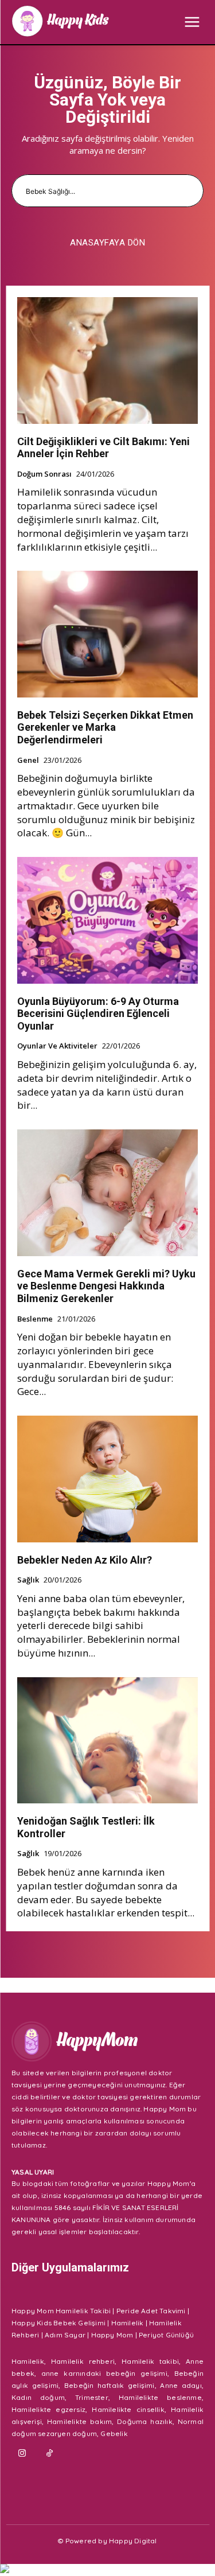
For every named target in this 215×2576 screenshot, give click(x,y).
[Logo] (60, 21)
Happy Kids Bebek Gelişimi (58, 2323)
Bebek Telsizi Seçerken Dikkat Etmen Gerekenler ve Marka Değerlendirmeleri (105, 727)
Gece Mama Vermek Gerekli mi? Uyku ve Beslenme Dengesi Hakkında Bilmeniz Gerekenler (106, 1286)
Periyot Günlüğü (166, 2335)
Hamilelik (128, 2323)
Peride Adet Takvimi (151, 2311)
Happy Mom (112, 2335)
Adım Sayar (65, 2335)
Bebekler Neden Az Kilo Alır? (85, 1560)
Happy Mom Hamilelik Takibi (61, 2311)
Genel (28, 761)
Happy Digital (133, 2541)
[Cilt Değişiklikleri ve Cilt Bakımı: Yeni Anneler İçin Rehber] (107, 361)
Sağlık (28, 1580)
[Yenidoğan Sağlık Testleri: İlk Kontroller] (107, 1741)
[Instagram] (22, 2454)
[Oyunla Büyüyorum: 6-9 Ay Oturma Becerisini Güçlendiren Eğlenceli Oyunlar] (107, 920)
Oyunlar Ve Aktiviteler (57, 1046)
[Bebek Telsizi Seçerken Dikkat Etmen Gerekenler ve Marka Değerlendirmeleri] (107, 634)
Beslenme (35, 1319)
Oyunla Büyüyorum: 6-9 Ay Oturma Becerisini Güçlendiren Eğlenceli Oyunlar (98, 1014)
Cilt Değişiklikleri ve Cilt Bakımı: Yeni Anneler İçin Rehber (103, 448)
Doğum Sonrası (44, 474)
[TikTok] (50, 2454)
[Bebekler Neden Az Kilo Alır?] (107, 1479)
